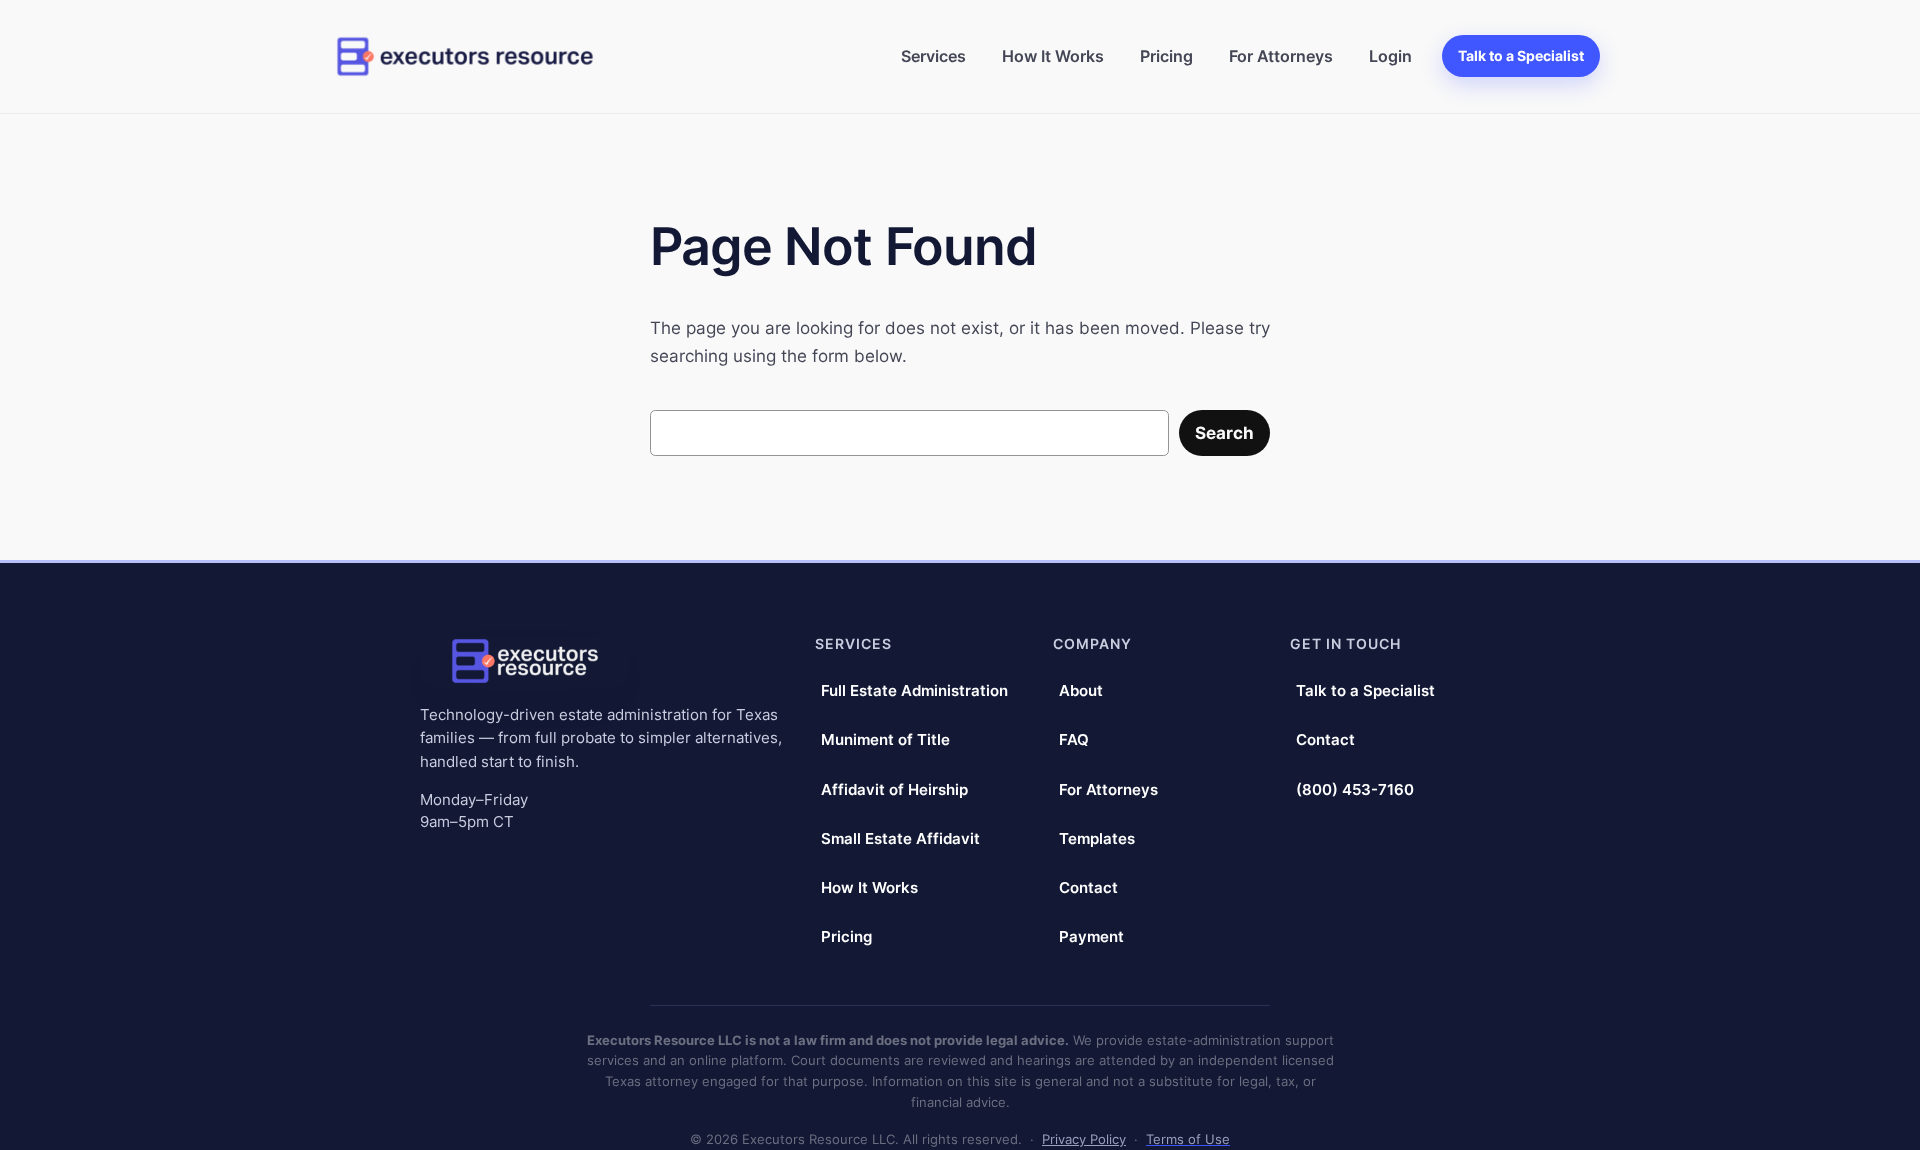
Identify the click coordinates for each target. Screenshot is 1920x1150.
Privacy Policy (1084, 1139)
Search (1224, 433)
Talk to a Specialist (1521, 55)
